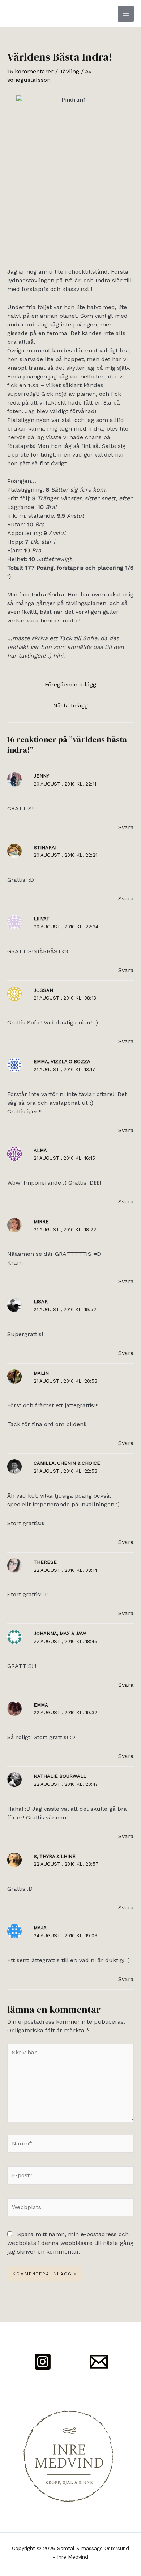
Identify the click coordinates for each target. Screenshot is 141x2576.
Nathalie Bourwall (60, 1776)
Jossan (43, 990)
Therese (45, 1562)
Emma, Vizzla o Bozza (62, 1062)
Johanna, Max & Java (60, 1633)
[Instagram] (43, 2362)
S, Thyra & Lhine (55, 1856)
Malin (41, 1373)
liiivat (42, 919)
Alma (40, 1150)
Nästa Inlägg (70, 705)
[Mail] (99, 2362)
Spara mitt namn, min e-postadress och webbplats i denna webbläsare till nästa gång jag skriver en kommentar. (70, 2243)
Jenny (41, 776)
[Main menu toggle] (126, 14)
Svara (126, 827)
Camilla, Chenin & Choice (67, 1463)
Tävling (69, 71)
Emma (41, 1705)
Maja (40, 1928)
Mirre (41, 1222)
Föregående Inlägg (70, 684)
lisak (41, 1302)
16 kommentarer (30, 71)
